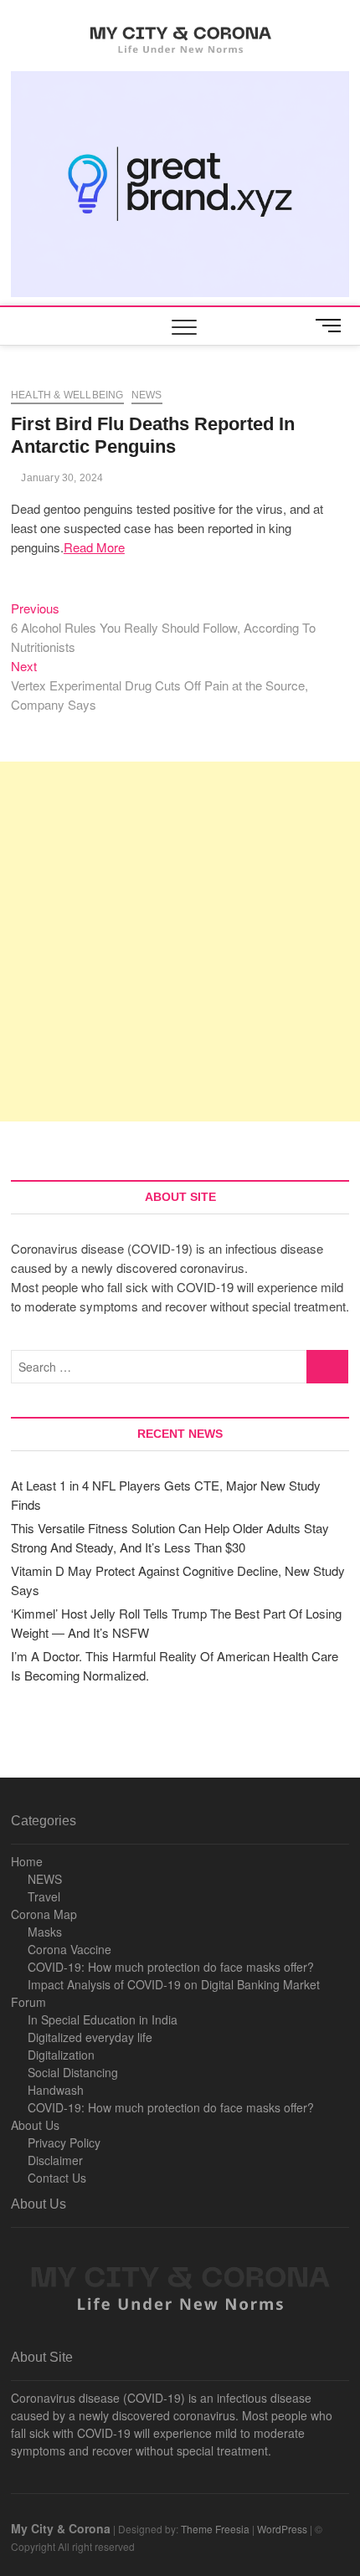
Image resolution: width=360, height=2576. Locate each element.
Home (27, 1861)
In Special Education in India (103, 2019)
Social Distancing (73, 2072)
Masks (45, 1932)
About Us (35, 2125)
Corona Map (44, 1914)
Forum (28, 2002)
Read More (94, 547)
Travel (44, 1896)
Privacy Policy (64, 2142)
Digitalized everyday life (90, 2037)
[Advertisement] (180, 942)
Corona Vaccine (69, 1949)
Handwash (56, 2090)
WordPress (282, 2529)
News (147, 395)
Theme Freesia (215, 2529)
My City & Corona (61, 2528)
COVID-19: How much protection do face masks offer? (171, 1967)
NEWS (45, 1879)
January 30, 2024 (61, 478)
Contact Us (57, 2178)
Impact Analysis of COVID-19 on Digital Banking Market (174, 1984)
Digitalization (61, 2055)
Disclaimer (55, 2160)
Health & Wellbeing (67, 395)
